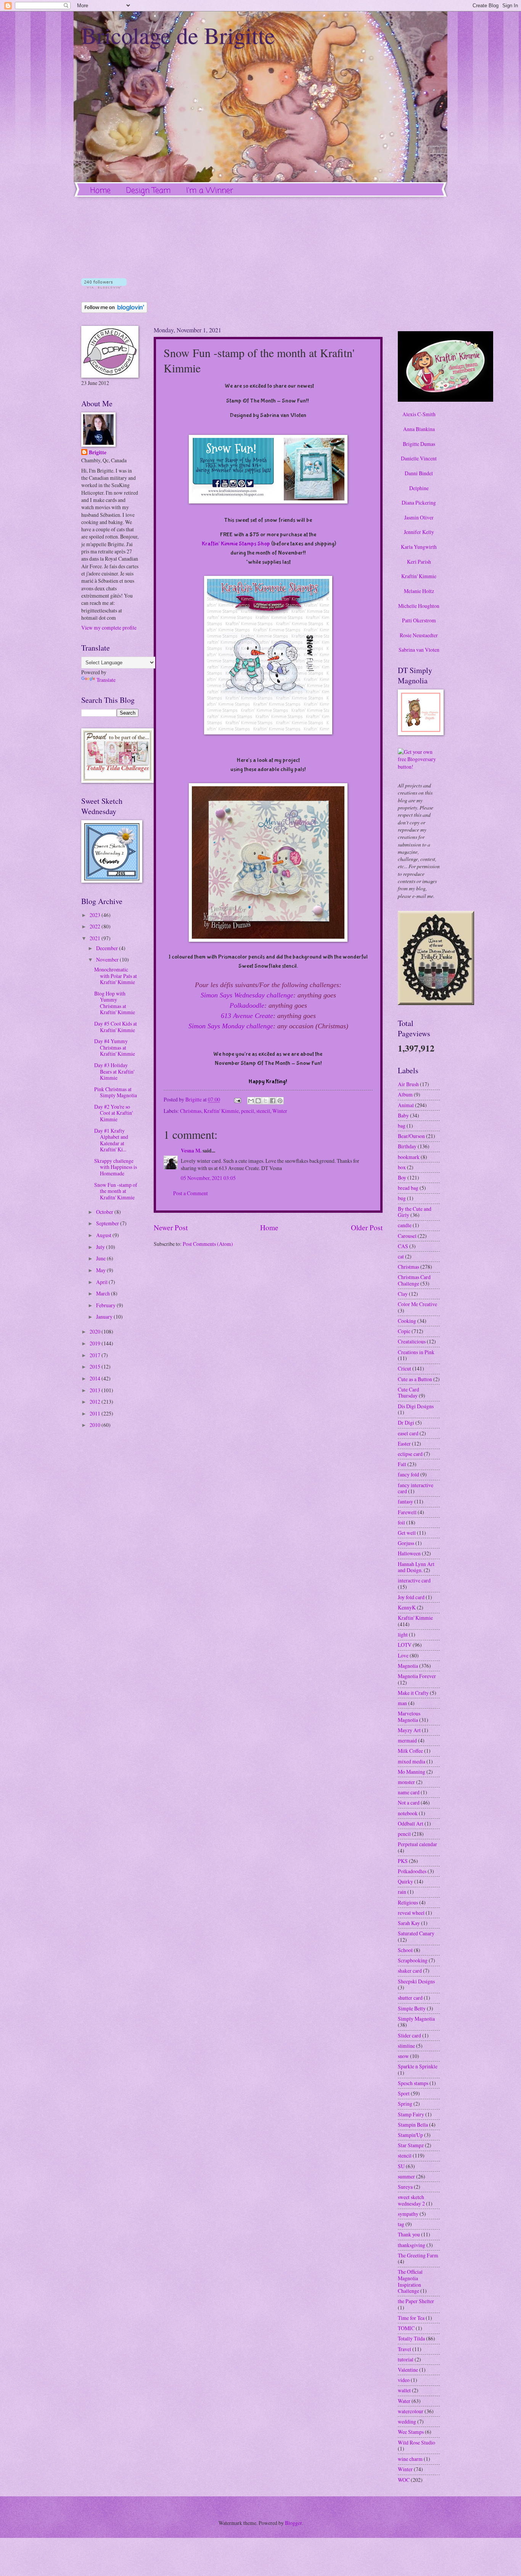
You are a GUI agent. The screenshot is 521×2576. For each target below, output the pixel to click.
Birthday (407, 1146)
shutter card (410, 1998)
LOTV (405, 1645)
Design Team (148, 191)
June (101, 1258)
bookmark (409, 1157)
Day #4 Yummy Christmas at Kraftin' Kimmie (115, 1047)
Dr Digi (406, 1423)
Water (404, 2401)
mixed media (412, 1761)
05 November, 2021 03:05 (208, 1178)
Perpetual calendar (417, 1844)
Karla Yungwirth (419, 547)
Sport (404, 2093)
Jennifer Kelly (419, 532)
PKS (403, 1861)
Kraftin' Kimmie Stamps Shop (236, 544)
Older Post (367, 1227)
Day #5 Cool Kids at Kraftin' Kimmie (116, 1027)
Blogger (293, 2523)
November (108, 959)
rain (402, 1892)
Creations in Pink (416, 1352)
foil (401, 1522)
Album (405, 1094)
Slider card (409, 2035)
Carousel (407, 1236)
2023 (96, 915)
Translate (106, 680)
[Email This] (251, 1101)
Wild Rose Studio (416, 2442)
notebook (408, 1813)
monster (406, 1782)
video (404, 2380)
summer (406, 2176)
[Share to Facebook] (273, 1101)
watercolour (411, 2411)
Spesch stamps (413, 2083)
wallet (404, 2390)
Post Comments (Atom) (208, 1244)
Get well (407, 1533)
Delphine (419, 488)
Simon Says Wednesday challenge (247, 995)
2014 (96, 1378)
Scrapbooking (413, 1960)
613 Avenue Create (247, 1016)
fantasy (405, 1501)
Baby (403, 1115)
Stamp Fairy (411, 2114)
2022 (96, 926)
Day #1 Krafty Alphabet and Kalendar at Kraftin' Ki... (111, 1140)
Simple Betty (412, 2008)
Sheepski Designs (416, 1981)
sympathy (408, 2214)
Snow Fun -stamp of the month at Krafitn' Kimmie (116, 1191)
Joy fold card (411, 1597)
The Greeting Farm (418, 2255)
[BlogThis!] (258, 1101)
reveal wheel (411, 1913)
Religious (408, 1902)
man (402, 1703)
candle (405, 1225)
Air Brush (408, 1084)
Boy (402, 1177)
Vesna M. (191, 1151)
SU (401, 2166)
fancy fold (408, 1474)
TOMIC (406, 2328)
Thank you (409, 2234)
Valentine (408, 2370)
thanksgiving (412, 2245)
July (101, 1247)
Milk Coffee (410, 1751)
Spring (405, 2104)
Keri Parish (419, 562)
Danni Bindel (419, 473)
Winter (280, 1111)
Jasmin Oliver (419, 517)
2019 (96, 1343)
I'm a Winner (210, 191)
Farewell (407, 1512)
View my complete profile (109, 628)
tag (401, 2224)
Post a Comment (191, 1193)
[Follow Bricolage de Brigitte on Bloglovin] (104, 286)
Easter (404, 1443)
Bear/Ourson (411, 1136)
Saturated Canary (416, 1933)
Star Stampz (411, 2145)
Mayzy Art (409, 1730)
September (108, 1223)
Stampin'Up (410, 2135)
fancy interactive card (416, 1488)
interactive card (414, 1580)
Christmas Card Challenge (414, 1280)
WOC (404, 2480)
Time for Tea (411, 2318)
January (105, 1317)
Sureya (405, 2187)
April (102, 1282)
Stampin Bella (413, 2125)
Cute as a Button (415, 1379)
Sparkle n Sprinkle (418, 2066)
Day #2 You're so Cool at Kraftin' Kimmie (113, 1113)
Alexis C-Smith (419, 414)
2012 (96, 1402)
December (108, 948)
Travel (404, 2349)
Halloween (409, 1553)
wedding (407, 2421)
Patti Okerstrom (419, 620)
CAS (403, 1246)
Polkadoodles (412, 1871)
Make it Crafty (413, 1693)
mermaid (407, 1740)
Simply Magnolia (416, 2019)
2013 (96, 1390)
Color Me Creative (417, 1304)
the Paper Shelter (416, 2301)
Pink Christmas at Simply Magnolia (116, 1092)
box (402, 1167)
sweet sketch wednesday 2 (411, 2200)
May (101, 1270)
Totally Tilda (411, 2338)
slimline (406, 2046)
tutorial (406, 2359)
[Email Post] (237, 1099)
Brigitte (98, 453)
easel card (408, 1433)
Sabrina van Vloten (419, 650)
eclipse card (410, 1454)
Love (403, 1655)
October (105, 1212)
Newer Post (171, 1227)
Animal (406, 1105)
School (405, 1950)
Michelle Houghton (419, 606)
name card (409, 1792)
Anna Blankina (419, 429)
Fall (402, 1464)
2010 (96, 1425)
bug (402, 1198)
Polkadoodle (247, 1005)
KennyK (407, 1607)
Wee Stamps (411, 2432)
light (403, 1634)
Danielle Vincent (419, 458)
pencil (248, 1111)
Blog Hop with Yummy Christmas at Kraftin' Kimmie (115, 1003)
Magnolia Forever (417, 1676)
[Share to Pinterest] (280, 1101)
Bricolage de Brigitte (178, 35)
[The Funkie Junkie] (436, 1003)
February (106, 1305)
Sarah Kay (409, 1923)
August (104, 1235)
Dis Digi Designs (416, 1406)
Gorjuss (406, 1543)
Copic (404, 1331)
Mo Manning (412, 1772)
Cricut (404, 1368)
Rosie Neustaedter (419, 635)
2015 (96, 1367)
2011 (96, 1413)
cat (401, 1256)
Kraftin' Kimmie (221, 1111)
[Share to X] (265, 1101)
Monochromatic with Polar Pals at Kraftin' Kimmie (116, 976)
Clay (403, 1294)
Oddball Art (411, 1823)
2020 (96, 1331)
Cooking (407, 1321)
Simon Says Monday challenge (231, 1026)
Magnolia (408, 1666)
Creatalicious (412, 1341)
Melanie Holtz (419, 591)
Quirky (405, 1881)
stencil (263, 1111)
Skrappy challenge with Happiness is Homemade (116, 1167)
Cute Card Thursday (408, 1393)
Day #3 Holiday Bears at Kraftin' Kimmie (114, 1071)
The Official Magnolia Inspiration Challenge (410, 2281)
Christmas (191, 1111)
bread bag (408, 1188)
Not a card (409, 1803)
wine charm (410, 2459)
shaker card (410, 1971)
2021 (96, 938)
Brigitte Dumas (419, 444)
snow (403, 2056)
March (104, 1293)
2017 (96, 1355)
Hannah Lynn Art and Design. (416, 1567)
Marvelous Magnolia (409, 1717)
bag (402, 1126)
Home (101, 191)
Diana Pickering (419, 503)
